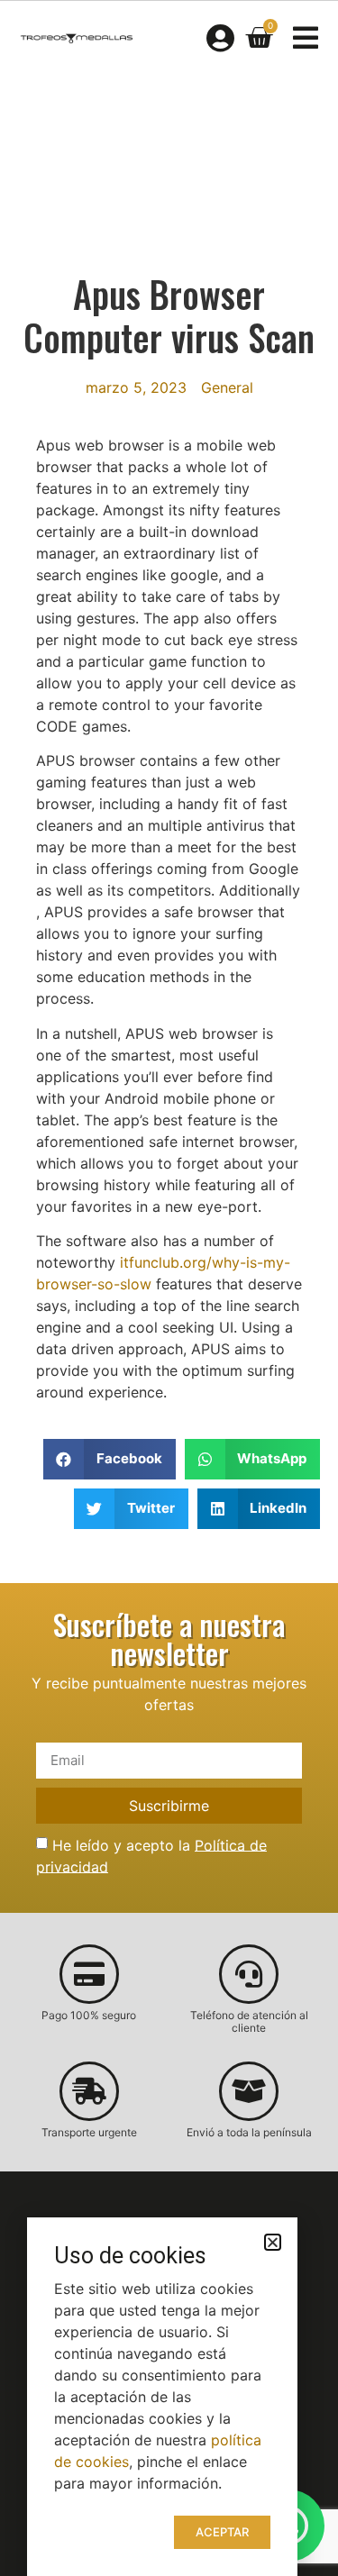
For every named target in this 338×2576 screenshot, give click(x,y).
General (227, 387)
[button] (110, 1459)
